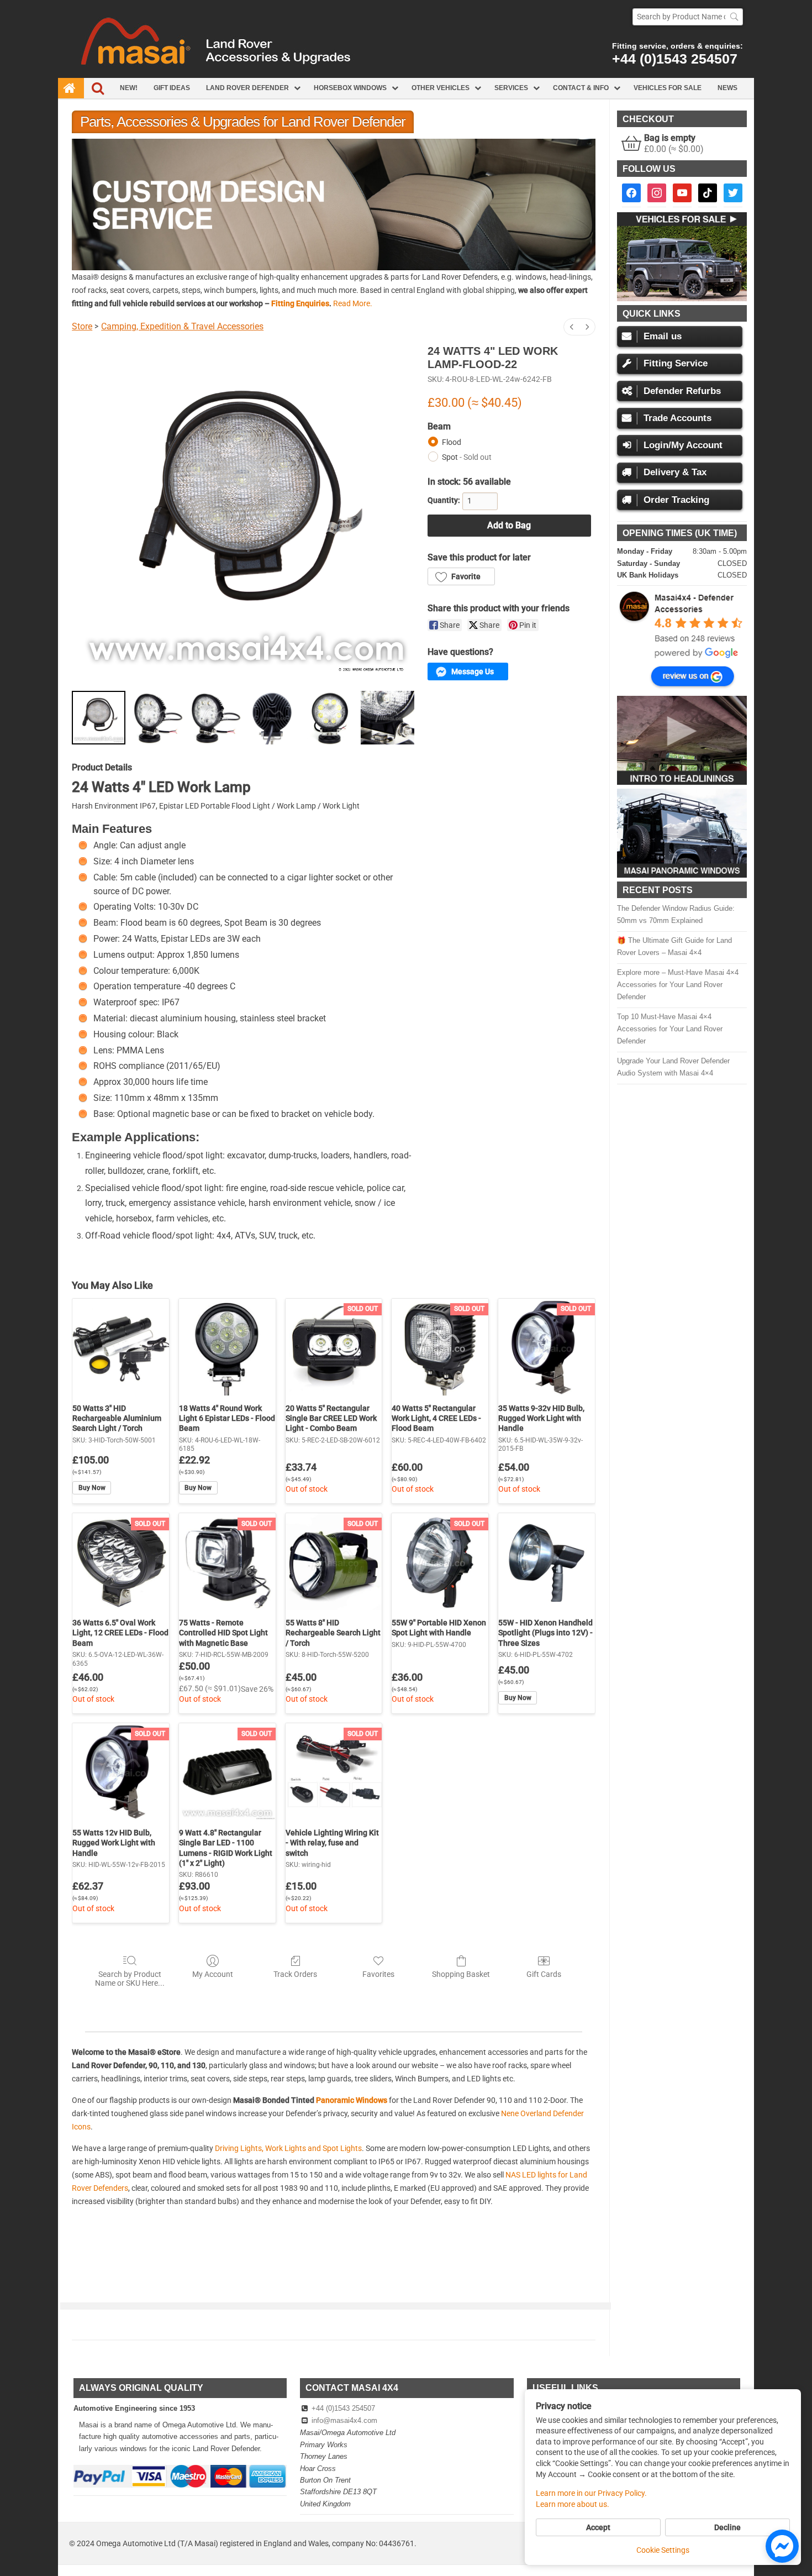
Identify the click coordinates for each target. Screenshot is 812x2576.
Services (511, 88)
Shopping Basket (461, 1974)
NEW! (129, 88)
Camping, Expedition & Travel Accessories (182, 326)
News (727, 88)
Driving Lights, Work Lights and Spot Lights (288, 2148)
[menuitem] (572, 327)
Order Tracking (676, 500)
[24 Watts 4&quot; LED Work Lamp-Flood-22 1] (157, 718)
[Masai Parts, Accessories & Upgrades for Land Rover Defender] (406, 75)
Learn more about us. (573, 2504)
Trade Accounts (677, 418)
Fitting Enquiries (300, 303)
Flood (452, 442)
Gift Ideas (172, 88)
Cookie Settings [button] (663, 2550)
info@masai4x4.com (344, 2420)
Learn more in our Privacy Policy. (591, 2493)
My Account (213, 1974)
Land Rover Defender (247, 88)
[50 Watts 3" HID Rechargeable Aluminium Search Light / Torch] (121, 1347)
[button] (334, 204)
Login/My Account (683, 445)
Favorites (378, 1974)
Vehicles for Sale (668, 88)
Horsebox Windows (350, 88)
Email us (663, 336)
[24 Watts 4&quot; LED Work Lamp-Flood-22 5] (387, 718)
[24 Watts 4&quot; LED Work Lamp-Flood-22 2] (214, 718)
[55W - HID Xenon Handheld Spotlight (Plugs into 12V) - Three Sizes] (547, 1562)
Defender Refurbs (682, 391)
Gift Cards (544, 1974)
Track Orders (295, 1974)
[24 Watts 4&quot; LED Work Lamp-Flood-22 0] (99, 718)
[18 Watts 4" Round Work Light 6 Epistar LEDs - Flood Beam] (227, 1347)
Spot (467, 457)
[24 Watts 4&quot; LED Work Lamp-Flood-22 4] (330, 718)
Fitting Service (676, 363)
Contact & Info (581, 88)
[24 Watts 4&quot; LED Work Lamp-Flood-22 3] (272, 718)
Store (82, 326)
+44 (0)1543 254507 (675, 59)
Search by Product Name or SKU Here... (130, 1979)
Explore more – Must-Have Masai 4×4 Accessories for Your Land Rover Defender (678, 985)
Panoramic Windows (352, 2100)
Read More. (353, 303)
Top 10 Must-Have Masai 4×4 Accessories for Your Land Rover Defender (670, 1029)
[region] (334, 204)
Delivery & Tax (675, 472)
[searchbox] (688, 17)
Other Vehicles (441, 88)
